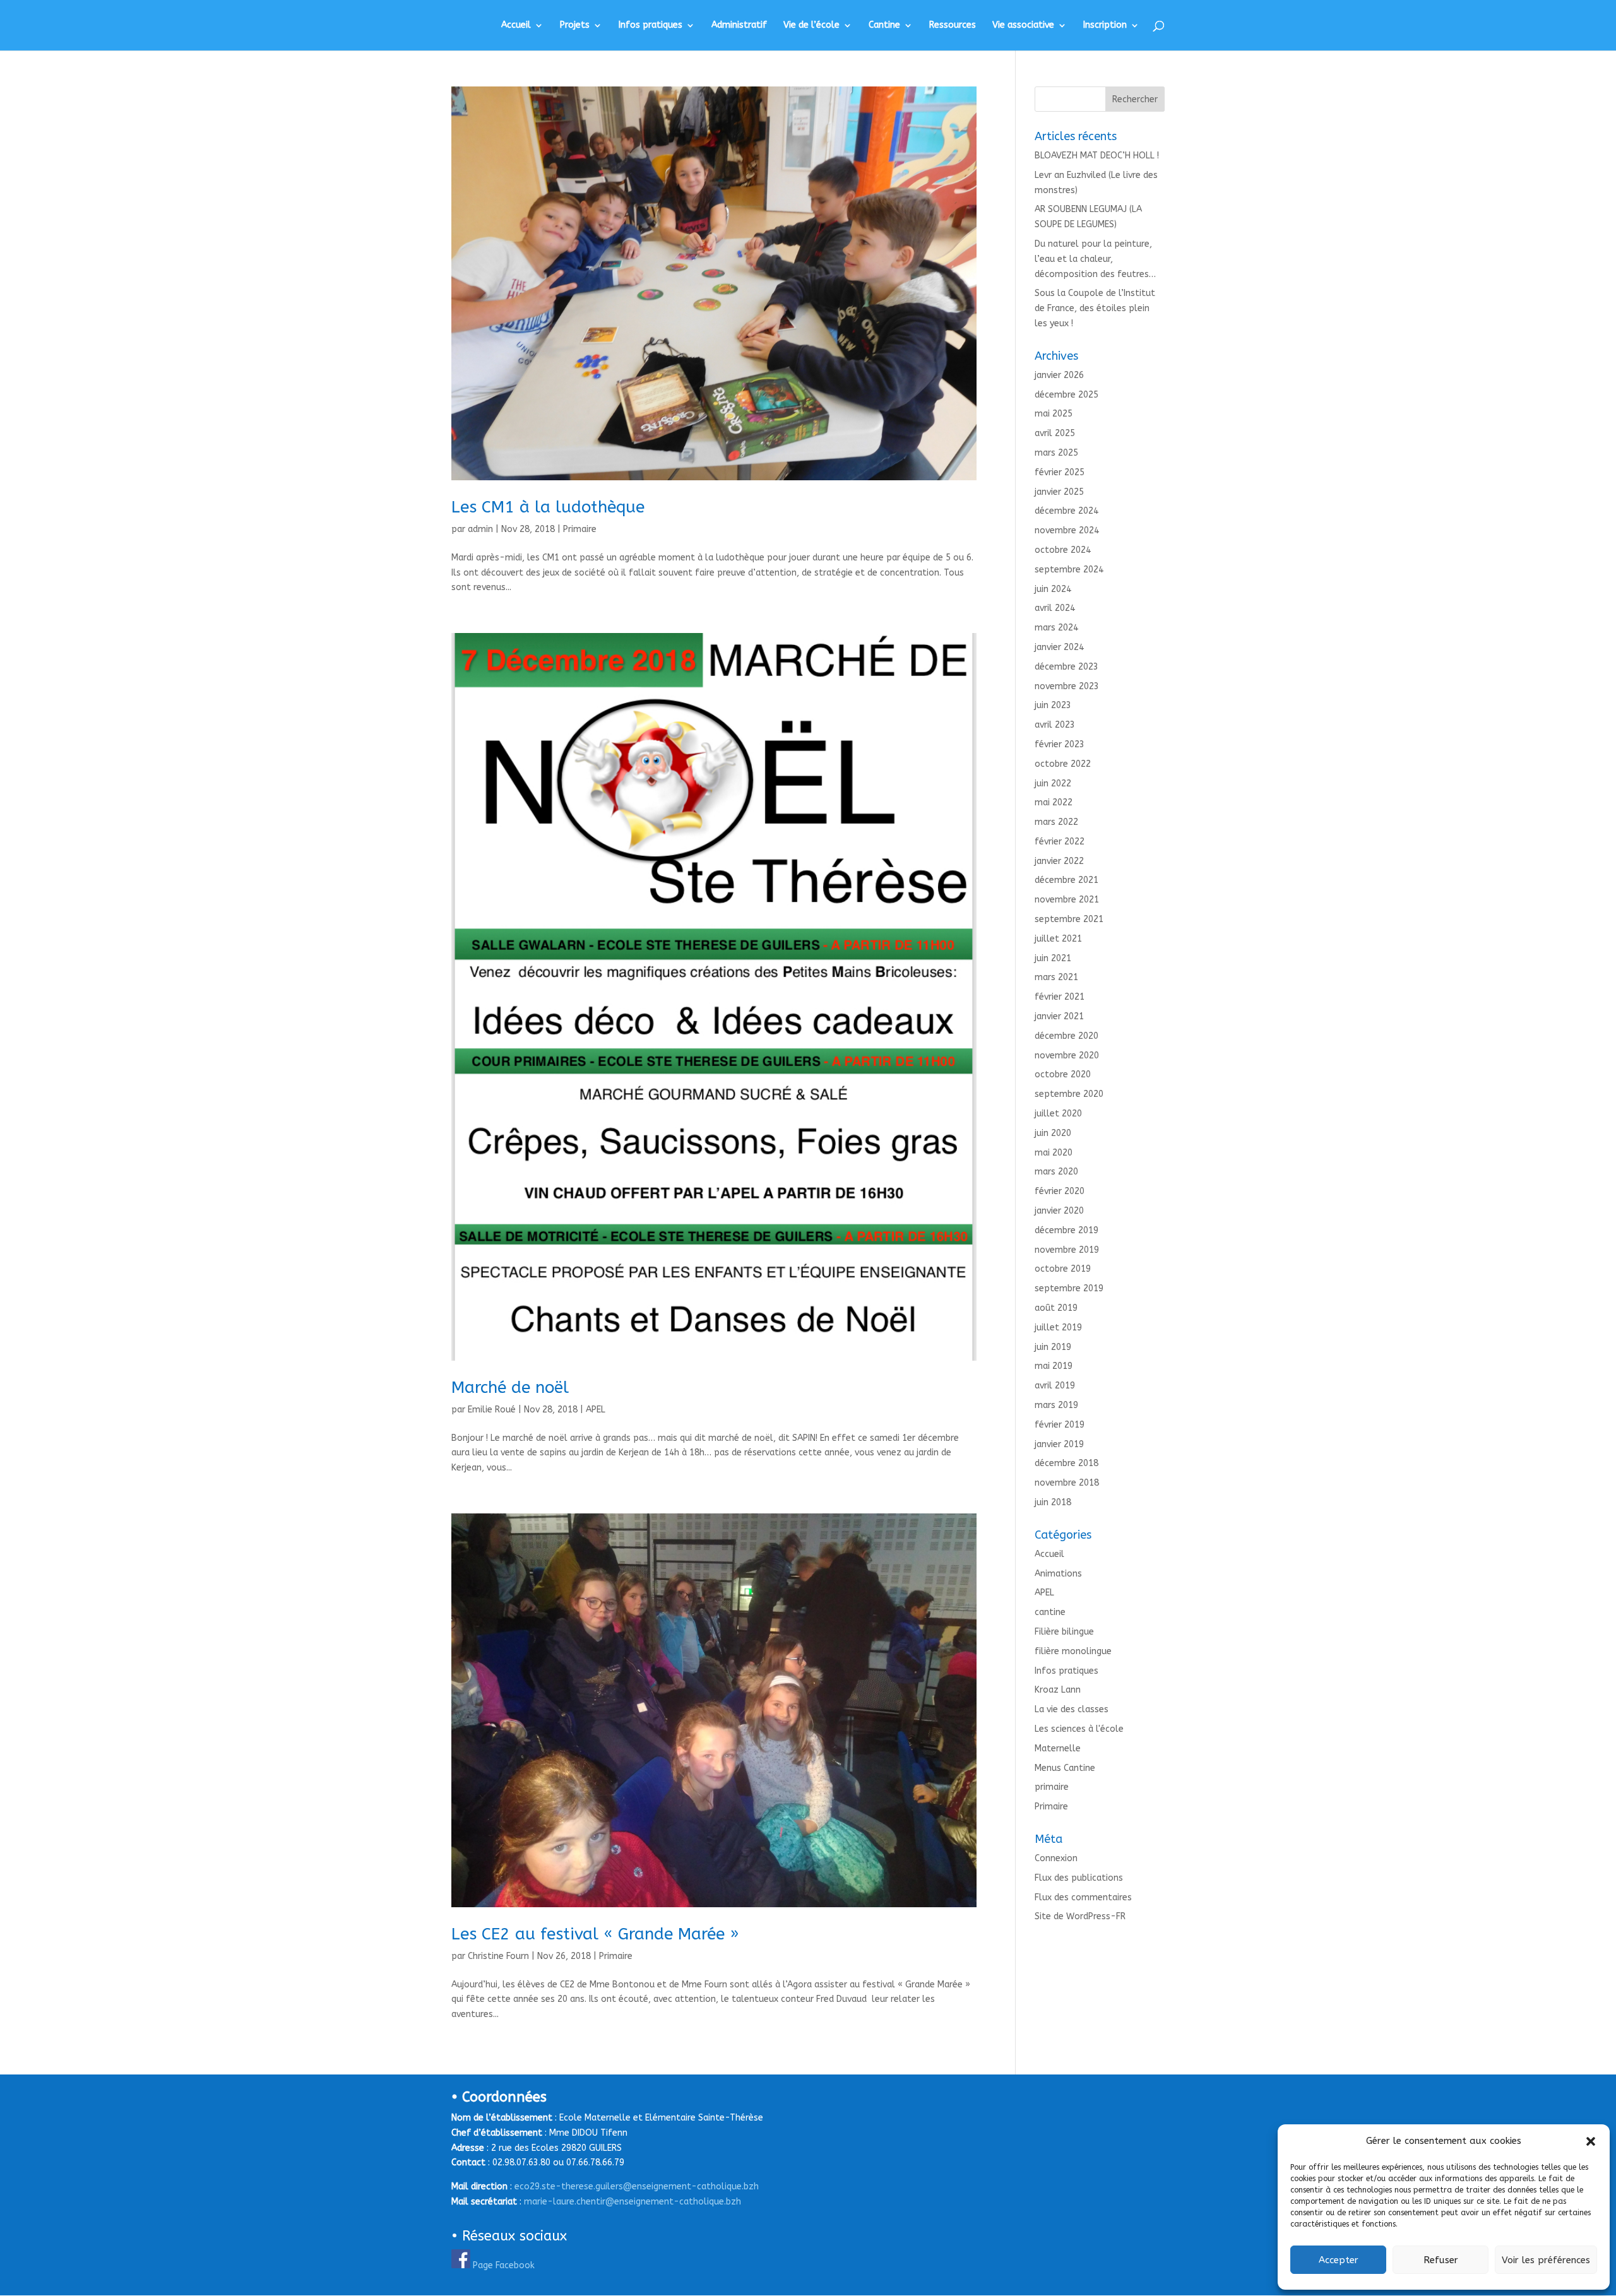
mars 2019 (1056, 1405)
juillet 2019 (1058, 1328)
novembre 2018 (1067, 1483)
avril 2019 (1055, 1386)
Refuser (1441, 2260)
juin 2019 (1053, 1347)
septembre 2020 (1069, 1094)
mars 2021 (1056, 977)
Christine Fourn (498, 1956)
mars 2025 (1056, 453)
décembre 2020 (1066, 1036)
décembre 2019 (1066, 1230)
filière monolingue (1073, 1651)
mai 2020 (1054, 1153)
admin (480, 529)
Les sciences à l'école (1079, 1729)
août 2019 (1056, 1308)
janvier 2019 (1059, 1444)
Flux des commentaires (1083, 1897)
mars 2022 (1056, 822)
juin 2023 (1053, 705)
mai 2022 (1054, 802)
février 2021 (1060, 997)
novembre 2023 (1067, 686)
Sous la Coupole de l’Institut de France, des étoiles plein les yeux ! (1095, 308)
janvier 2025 (1059, 492)
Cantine (884, 26)
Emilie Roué (492, 1410)
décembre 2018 (1066, 1463)
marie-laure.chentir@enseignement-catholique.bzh (633, 2202)
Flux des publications (1079, 1878)
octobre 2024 (1063, 550)
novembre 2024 (1067, 530)
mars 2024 (1056, 628)
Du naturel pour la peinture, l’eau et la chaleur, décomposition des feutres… (1095, 259)
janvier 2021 (1059, 1016)
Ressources (953, 26)
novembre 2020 (1067, 1056)
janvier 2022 (1059, 861)
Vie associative (1023, 26)
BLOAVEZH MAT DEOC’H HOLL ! (1097, 156)
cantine (1050, 1612)
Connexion (1056, 1858)
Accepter (1339, 2260)
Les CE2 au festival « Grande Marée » (595, 1934)
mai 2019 (1054, 1366)
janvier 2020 (1059, 1211)
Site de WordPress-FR (1080, 1916)
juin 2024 (1053, 589)
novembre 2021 (1067, 900)
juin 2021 (1053, 958)
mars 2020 (1056, 1172)
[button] (1591, 2141)
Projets (575, 26)
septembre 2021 (1069, 919)
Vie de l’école (811, 26)
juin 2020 (1053, 1133)
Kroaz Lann (1058, 1690)
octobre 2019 (1063, 1269)
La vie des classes (1072, 1709)
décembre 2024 (1066, 511)
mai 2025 (1054, 414)
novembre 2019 (1067, 1250)
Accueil (516, 26)
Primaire (580, 529)
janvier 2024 (1059, 647)
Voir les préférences (1546, 2260)
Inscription (1105, 26)
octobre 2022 (1063, 764)
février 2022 (1060, 842)
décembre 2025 (1066, 395)
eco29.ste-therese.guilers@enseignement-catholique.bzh (637, 2187)
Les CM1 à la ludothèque (548, 507)
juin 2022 (1053, 784)
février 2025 (1060, 472)
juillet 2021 (1058, 939)
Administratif (739, 26)
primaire (1052, 1787)
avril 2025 (1055, 433)
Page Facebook (504, 2265)
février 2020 (1060, 1191)
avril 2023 (1055, 725)
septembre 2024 (1069, 570)
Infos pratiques (651, 26)
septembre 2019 (1069, 1288)
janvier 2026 (1059, 375)
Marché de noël (510, 1388)
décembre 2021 (1066, 880)
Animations (1058, 1574)
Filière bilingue (1064, 1632)
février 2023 (1060, 744)
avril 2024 (1055, 608)
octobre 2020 (1063, 1074)
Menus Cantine (1065, 1768)
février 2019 (1060, 1425)
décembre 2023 (1066, 667)
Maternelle (1058, 1749)
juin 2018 (1053, 1502)
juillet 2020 (1058, 1114)
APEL (596, 1410)
